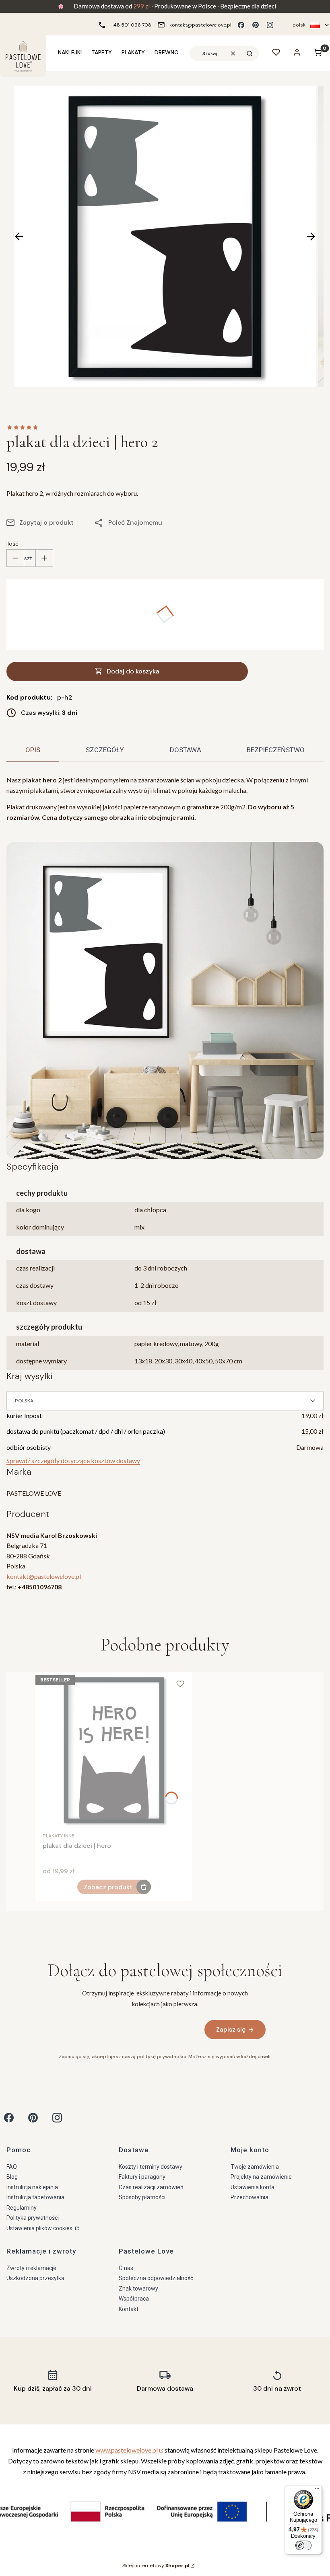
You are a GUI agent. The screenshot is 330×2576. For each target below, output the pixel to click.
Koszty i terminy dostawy (151, 2167)
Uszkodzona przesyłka (35, 2278)
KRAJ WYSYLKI (30, 1376)
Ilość (12, 544)
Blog (12, 2177)
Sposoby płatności (142, 2197)
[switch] (303, 2545)
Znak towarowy (138, 2289)
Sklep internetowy (156, 2566)
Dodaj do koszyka (133, 671)
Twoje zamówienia (255, 2167)
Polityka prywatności (33, 2218)
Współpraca (134, 2299)
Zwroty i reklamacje (31, 2268)
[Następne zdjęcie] (311, 236)
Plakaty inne (59, 1836)
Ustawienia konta (253, 2187)
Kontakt (129, 2309)
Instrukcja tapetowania (35, 2197)
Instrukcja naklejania (32, 2187)
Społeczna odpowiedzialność (156, 2278)
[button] (250, 53)
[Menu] (317, 2490)
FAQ (12, 2167)
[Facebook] (241, 25)
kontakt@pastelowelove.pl (44, 1576)
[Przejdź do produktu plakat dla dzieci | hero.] (114, 1750)
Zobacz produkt (108, 1887)
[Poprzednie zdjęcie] (19, 236)
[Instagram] (270, 25)
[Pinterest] (256, 25)
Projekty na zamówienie (261, 2177)
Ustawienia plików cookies (40, 2228)
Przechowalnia (250, 2197)
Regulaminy (22, 2208)
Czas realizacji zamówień (151, 2187)
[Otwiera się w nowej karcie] (9, 2118)
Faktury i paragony (142, 2177)
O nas (126, 2268)
